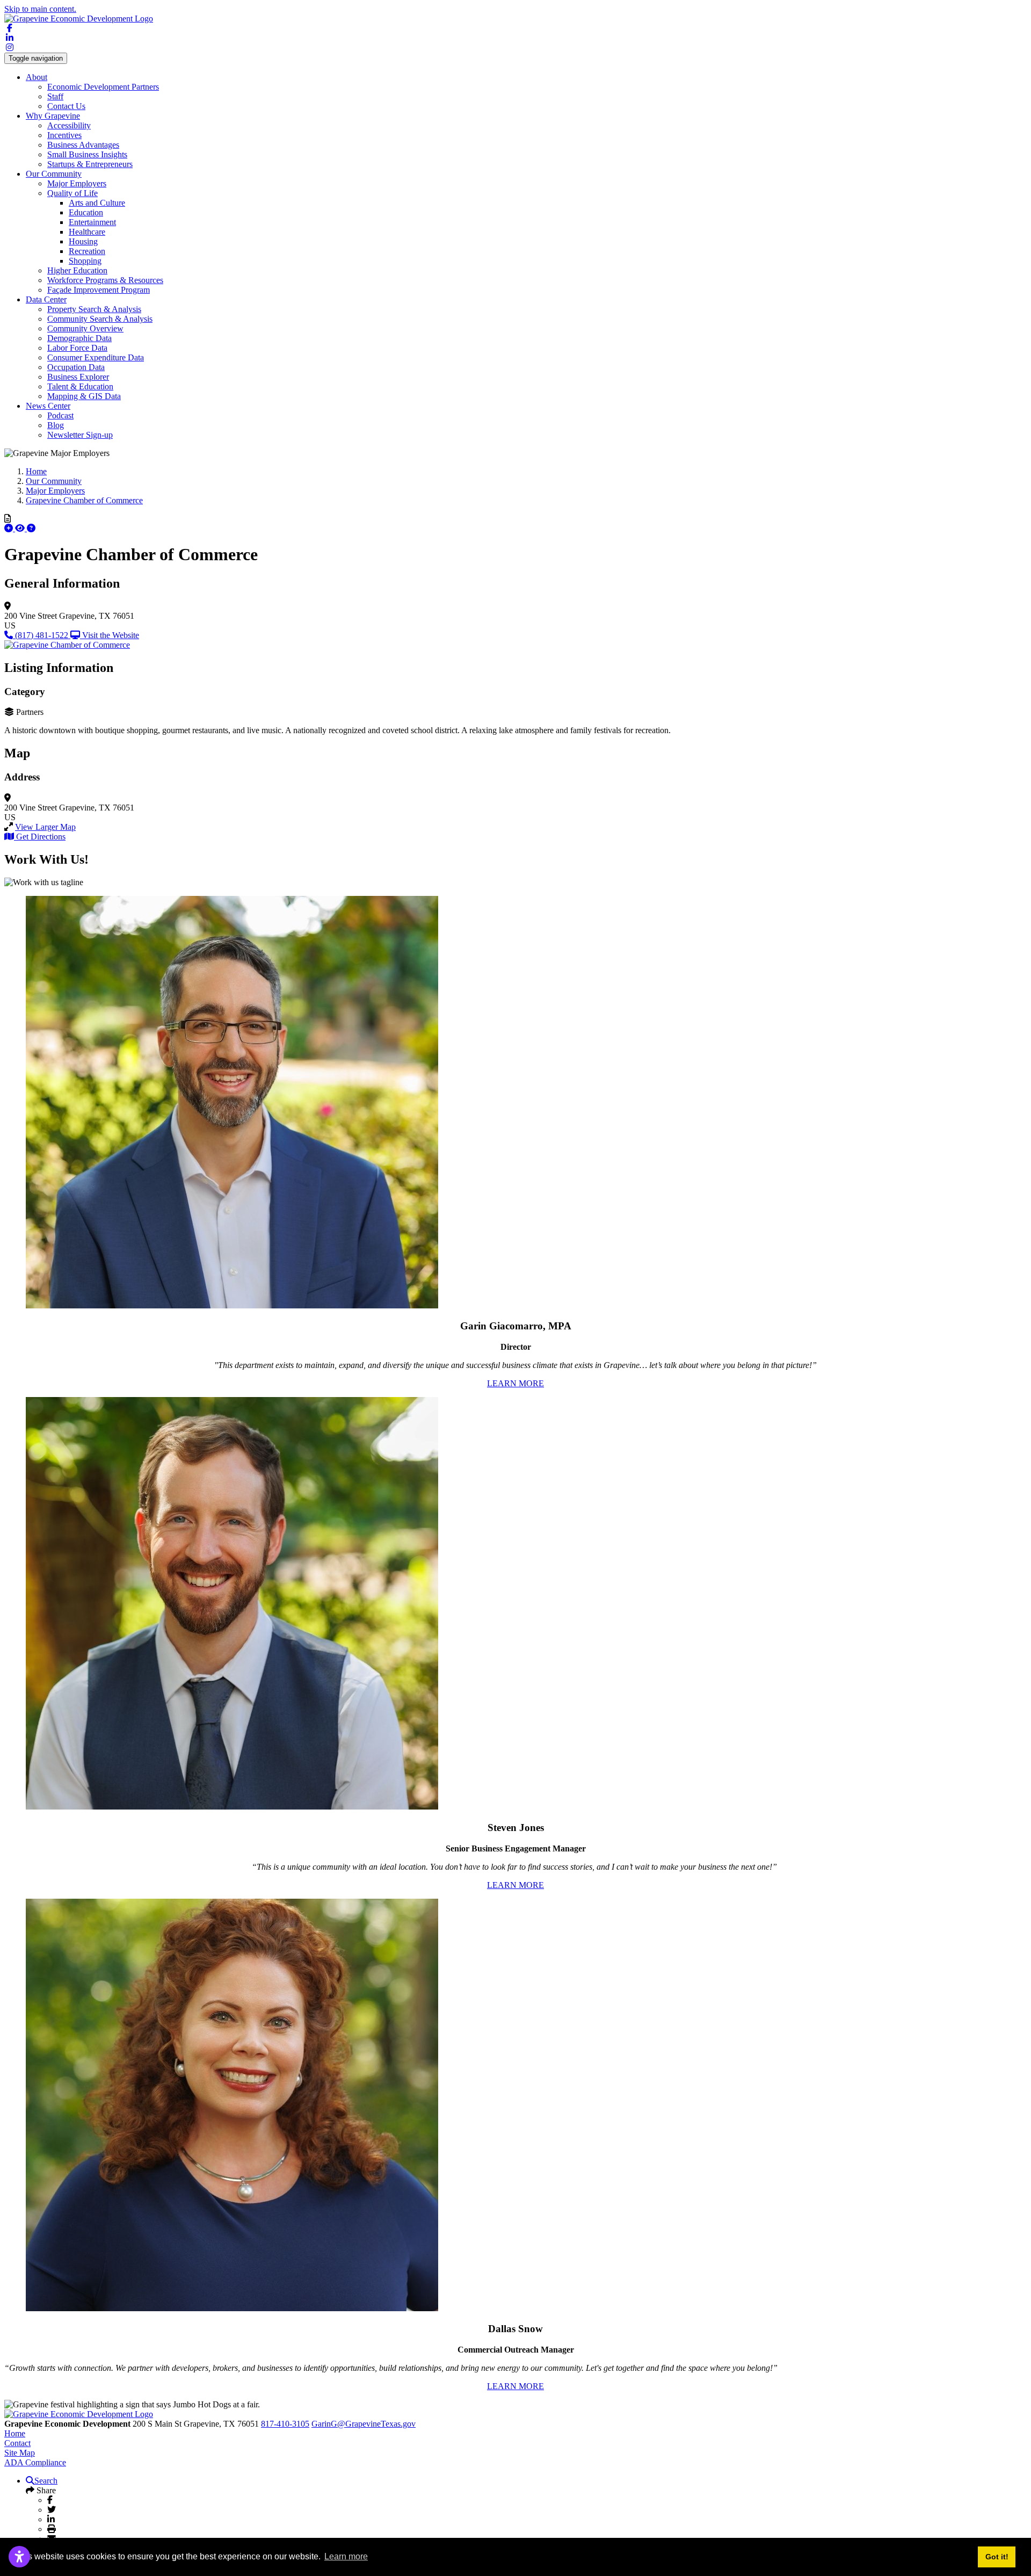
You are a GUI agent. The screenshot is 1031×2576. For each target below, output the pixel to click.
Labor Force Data (77, 348)
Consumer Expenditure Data (96, 357)
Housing (83, 241)
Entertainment (92, 222)
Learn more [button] (346, 2556)
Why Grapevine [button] (53, 116)
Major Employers (77, 183)
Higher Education (77, 270)
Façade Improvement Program (99, 290)
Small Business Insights (87, 154)
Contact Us (66, 106)
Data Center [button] (46, 299)
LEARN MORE (515, 1383)
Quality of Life (72, 193)
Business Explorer (78, 377)
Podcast (60, 415)
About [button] (37, 77)
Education (86, 212)
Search (46, 2481)
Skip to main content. (40, 9)
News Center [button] (48, 406)
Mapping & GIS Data (84, 396)
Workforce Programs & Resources (105, 280)
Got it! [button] (997, 2557)
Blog (56, 425)
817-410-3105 (285, 2424)
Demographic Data (79, 338)
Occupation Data (76, 367)
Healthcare (87, 232)
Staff (55, 96)
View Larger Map (45, 827)
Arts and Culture (97, 203)
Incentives (64, 135)
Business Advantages (83, 145)
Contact (17, 2443)
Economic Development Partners (103, 87)
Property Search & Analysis (94, 309)
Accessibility (69, 125)
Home (15, 2433)
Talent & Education (80, 386)
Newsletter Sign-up (80, 435)
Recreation (87, 251)
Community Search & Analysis (100, 319)
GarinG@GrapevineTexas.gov (364, 2424)
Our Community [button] (54, 174)
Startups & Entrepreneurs (90, 164)
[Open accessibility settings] (19, 2557)
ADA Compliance (35, 2462)
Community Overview (85, 328)
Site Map (20, 2453)
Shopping (85, 261)
